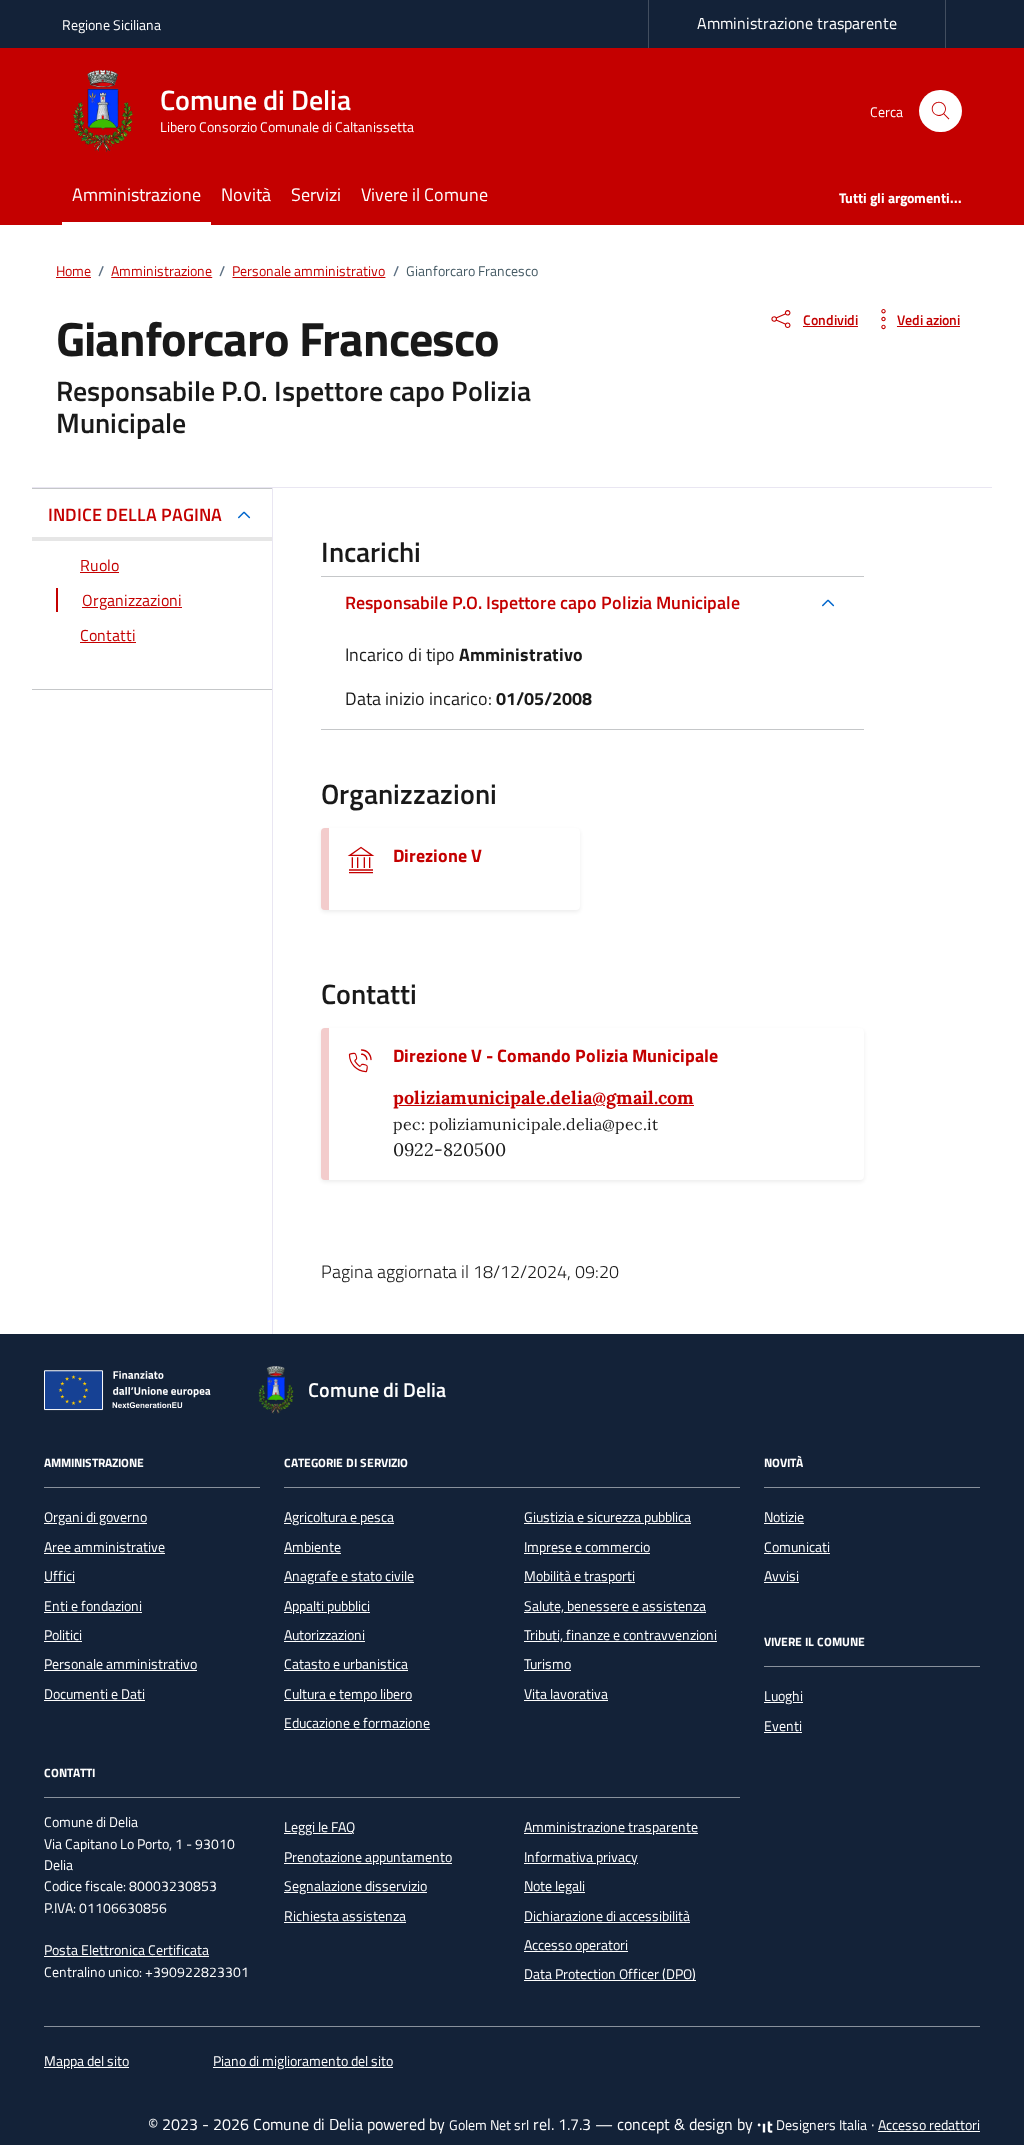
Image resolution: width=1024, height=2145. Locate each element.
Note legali (554, 1886)
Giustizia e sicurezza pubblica (607, 1517)
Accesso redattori (929, 2125)
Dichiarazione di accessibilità (607, 1916)
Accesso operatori (576, 1945)
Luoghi (783, 1696)
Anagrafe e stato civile (349, 1576)
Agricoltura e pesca (339, 1517)
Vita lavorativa (566, 1694)
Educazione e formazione (357, 1723)
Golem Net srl (489, 2125)
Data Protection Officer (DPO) (610, 1974)
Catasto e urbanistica (346, 1664)
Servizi (316, 194)
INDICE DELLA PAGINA (135, 514)
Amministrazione (136, 194)
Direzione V (437, 856)
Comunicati (797, 1547)
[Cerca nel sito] (940, 111)
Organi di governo (95, 1517)
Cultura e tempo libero (348, 1694)
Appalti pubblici (327, 1606)
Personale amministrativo (120, 1664)
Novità (246, 194)
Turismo (547, 1664)
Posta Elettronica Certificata (126, 1950)
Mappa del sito (86, 2061)
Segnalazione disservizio (355, 1886)
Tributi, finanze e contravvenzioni (620, 1635)
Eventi (783, 1726)
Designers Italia (820, 2125)
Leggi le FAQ (319, 1827)
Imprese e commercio (587, 1547)
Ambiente (312, 1547)
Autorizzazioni (324, 1635)
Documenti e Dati (94, 1694)
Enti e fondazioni (93, 1606)
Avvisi (781, 1576)
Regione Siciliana (111, 24)
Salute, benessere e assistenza (615, 1606)
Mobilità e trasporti (579, 1576)
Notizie (784, 1517)
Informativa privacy (581, 1857)
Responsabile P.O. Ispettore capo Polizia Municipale (542, 602)
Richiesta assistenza (345, 1916)
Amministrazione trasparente (797, 23)
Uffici (59, 1576)
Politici (63, 1635)
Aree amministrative (104, 1547)
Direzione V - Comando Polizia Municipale (555, 1056)
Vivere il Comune (424, 194)
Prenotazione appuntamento (368, 1857)
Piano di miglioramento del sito (303, 2061)
